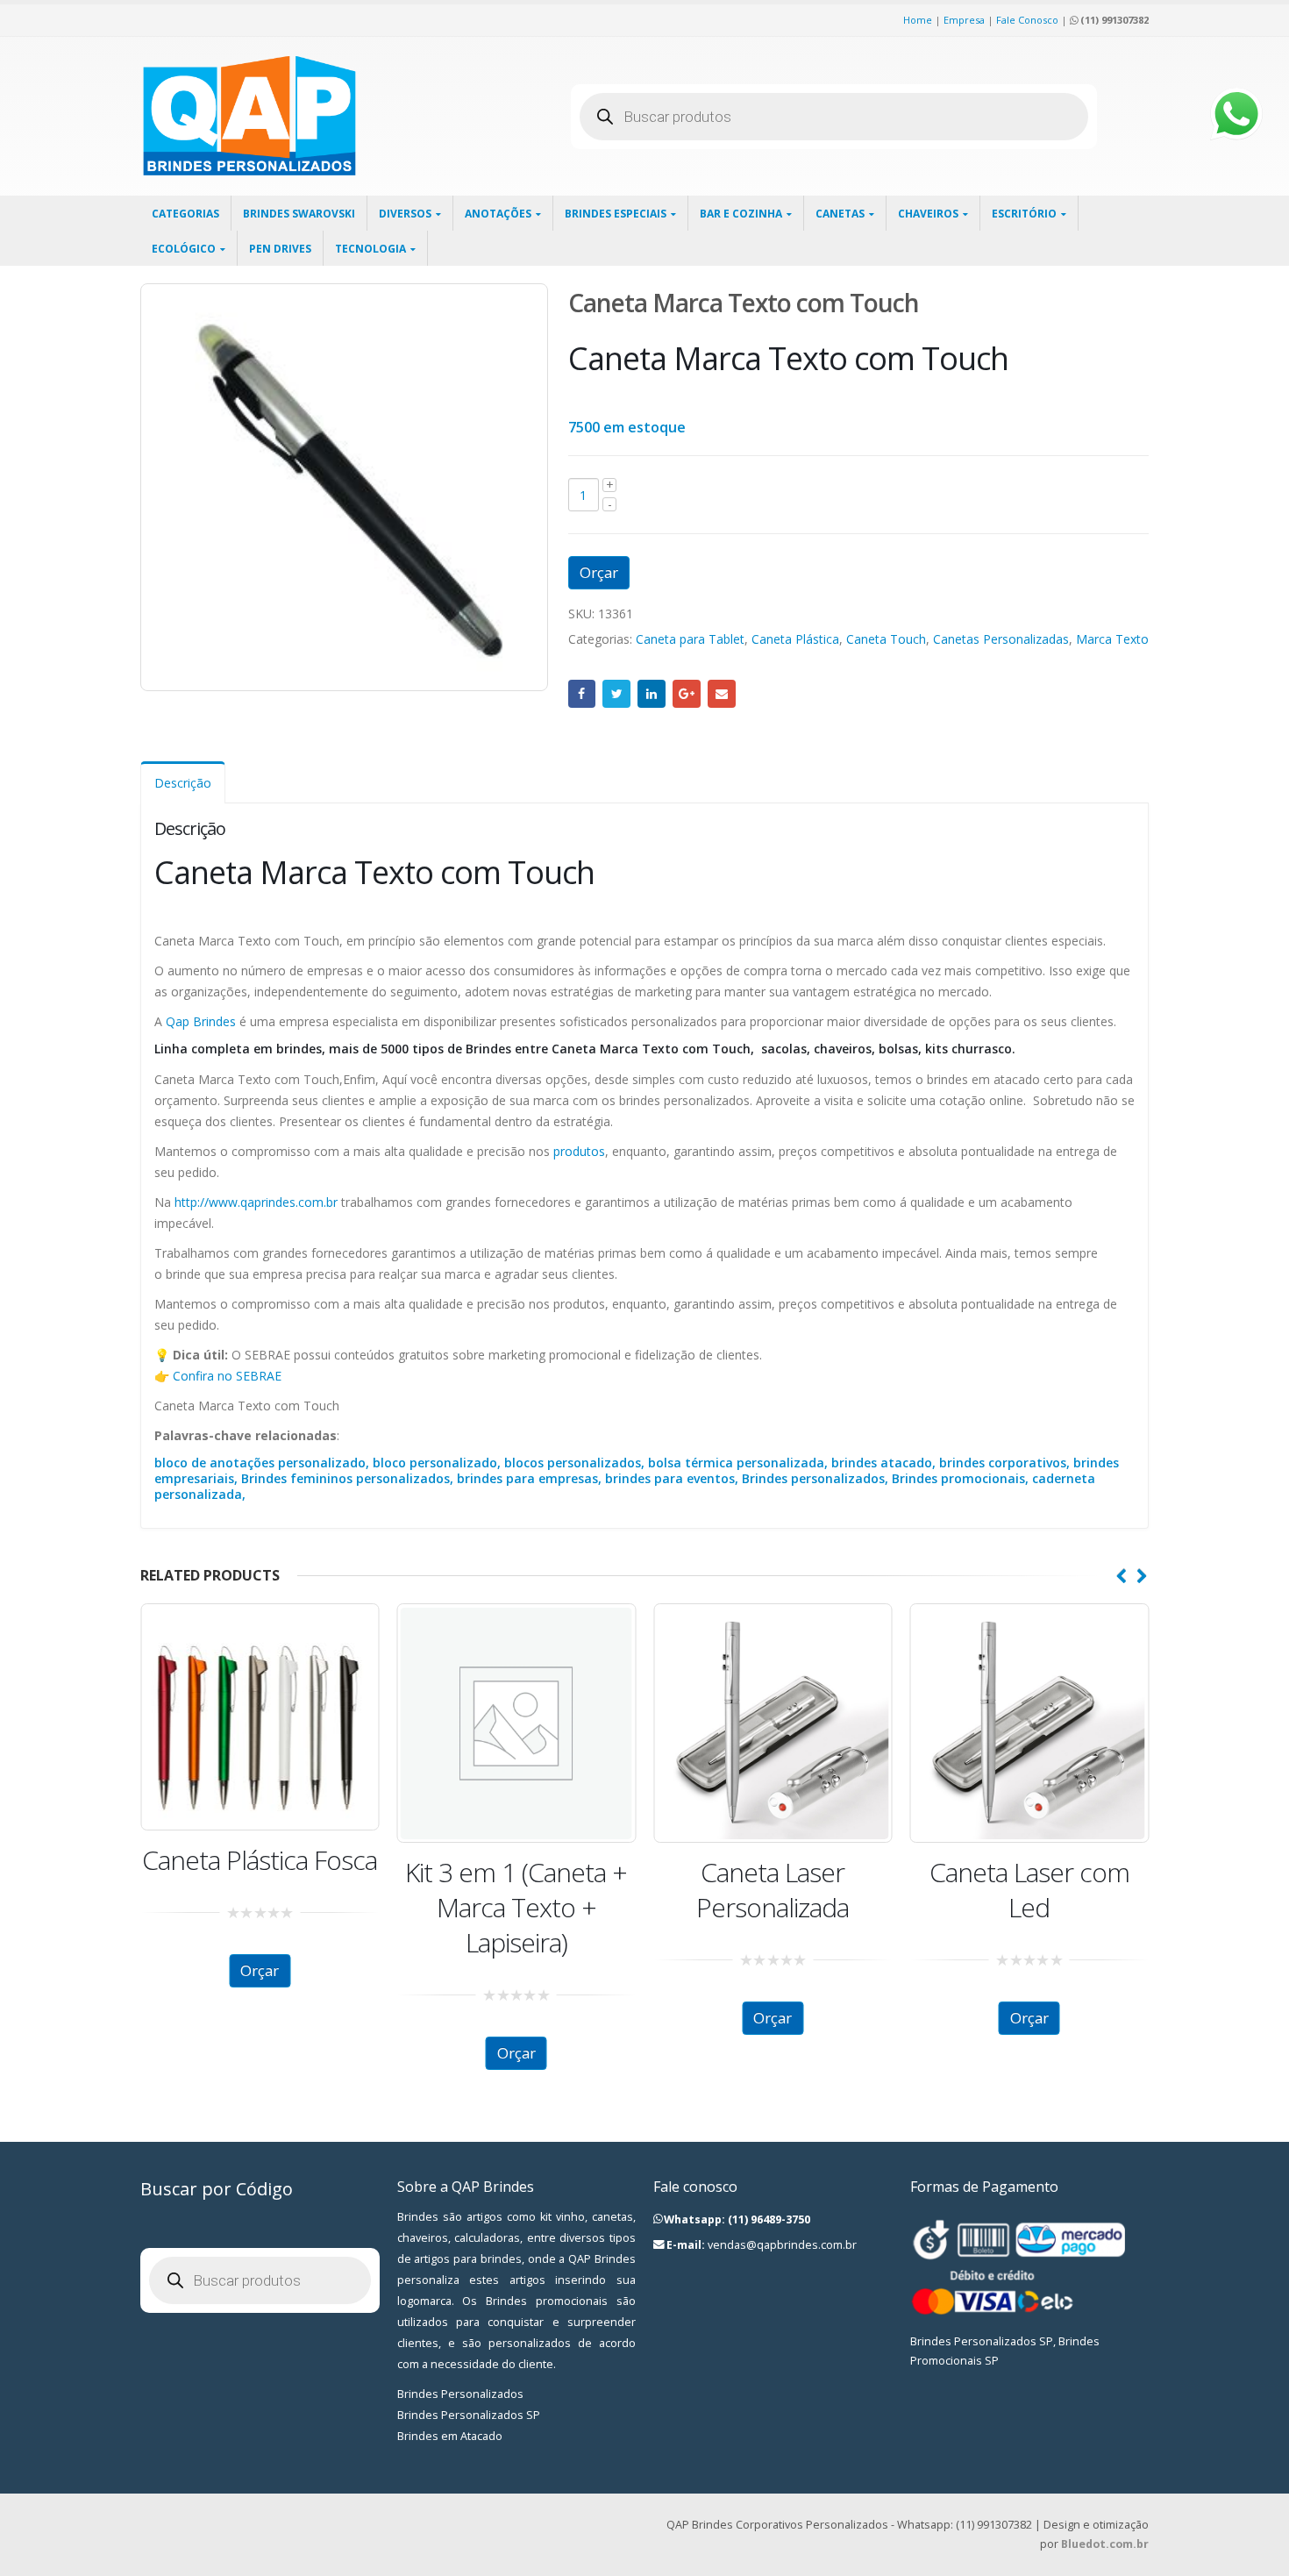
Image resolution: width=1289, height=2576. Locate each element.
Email (722, 694)
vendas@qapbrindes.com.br (782, 2245)
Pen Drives (280, 249)
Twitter (616, 694)
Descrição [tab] (183, 783)
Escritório (1024, 214)
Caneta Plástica (795, 639)
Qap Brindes (199, 1021)
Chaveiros (928, 214)
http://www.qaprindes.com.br (256, 1202)
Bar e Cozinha (741, 214)
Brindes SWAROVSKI (299, 214)
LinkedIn (652, 694)
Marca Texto (1112, 639)
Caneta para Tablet (690, 639)
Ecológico (184, 249)
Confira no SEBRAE (227, 1376)
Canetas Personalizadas (1001, 639)
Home (918, 20)
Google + (687, 694)
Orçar (599, 572)
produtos (579, 1151)
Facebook (582, 694)
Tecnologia (370, 249)
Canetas (840, 214)
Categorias (185, 214)
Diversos (405, 214)
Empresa (964, 20)
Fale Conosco (1027, 20)
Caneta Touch (886, 639)
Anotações (498, 214)
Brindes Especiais (616, 214)
